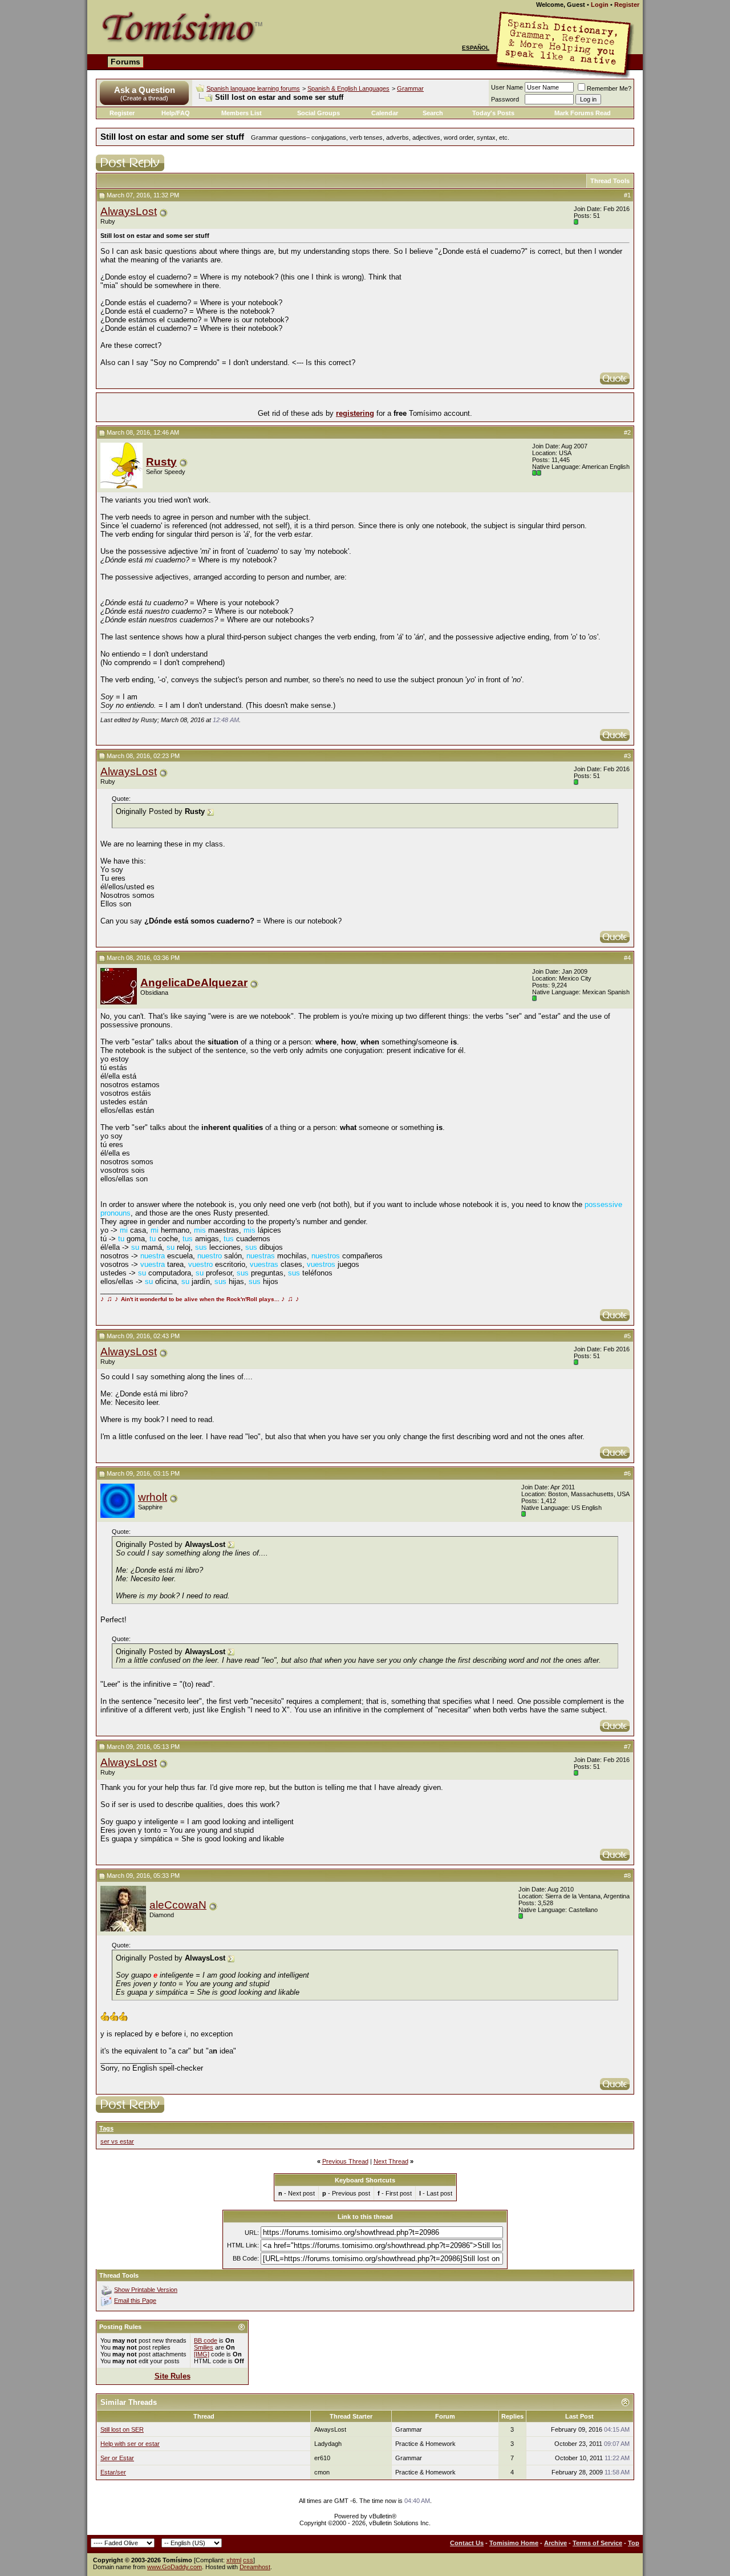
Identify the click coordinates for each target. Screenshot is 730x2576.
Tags (106, 2128)
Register (627, 5)
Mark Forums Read (583, 113)
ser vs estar (117, 2141)
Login (600, 5)
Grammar (410, 88)
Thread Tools (610, 181)
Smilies (204, 2347)
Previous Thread (345, 2161)
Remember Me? (609, 88)
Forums (125, 62)
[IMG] (202, 2354)
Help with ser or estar (130, 2444)
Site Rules (173, 2376)
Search (433, 113)
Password (505, 99)
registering (355, 413)
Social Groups (319, 113)
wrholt (153, 1497)
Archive (555, 2543)
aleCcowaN (178, 1905)
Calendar (385, 113)
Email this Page (135, 2300)
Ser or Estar (117, 2458)
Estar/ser (113, 2472)
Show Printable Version (146, 2290)
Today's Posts (493, 113)
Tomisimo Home (514, 2543)
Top (634, 2543)
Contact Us (467, 2543)
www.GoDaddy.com (175, 2567)
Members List (242, 113)
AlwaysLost (129, 211)
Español (476, 48)
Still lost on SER (122, 2429)
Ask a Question (145, 90)
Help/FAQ (176, 113)
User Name (507, 87)
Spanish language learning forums (253, 88)
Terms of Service (597, 2543)
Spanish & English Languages (348, 88)
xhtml (234, 2560)
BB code (206, 2340)
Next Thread (391, 2161)
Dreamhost (255, 2567)
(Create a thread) (144, 98)
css (248, 2560)
